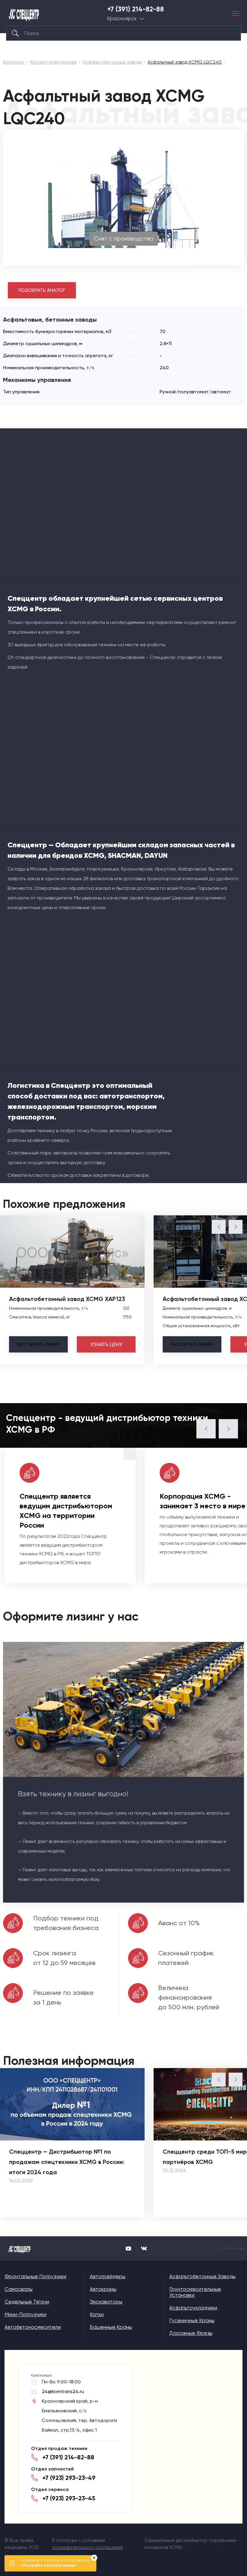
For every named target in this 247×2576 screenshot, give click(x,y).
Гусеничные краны (192, 2320)
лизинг (38, 1344)
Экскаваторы (106, 2302)
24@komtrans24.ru (63, 2391)
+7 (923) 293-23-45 (69, 2498)
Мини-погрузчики (25, 2314)
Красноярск (122, 19)
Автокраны (103, 2289)
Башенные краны (111, 2327)
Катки (97, 2314)
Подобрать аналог (42, 290)
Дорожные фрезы (191, 2333)
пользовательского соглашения (87, 2547)
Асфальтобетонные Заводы (202, 2276)
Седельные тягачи (27, 2302)
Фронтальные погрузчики (35, 2276)
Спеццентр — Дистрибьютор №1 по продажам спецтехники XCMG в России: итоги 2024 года (67, 2162)
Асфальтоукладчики (193, 2308)
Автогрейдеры (108, 2276)
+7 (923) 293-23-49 (69, 2478)
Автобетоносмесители (33, 2327)
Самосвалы (19, 2289)
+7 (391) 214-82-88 (136, 9)
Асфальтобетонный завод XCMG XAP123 (67, 1299)
